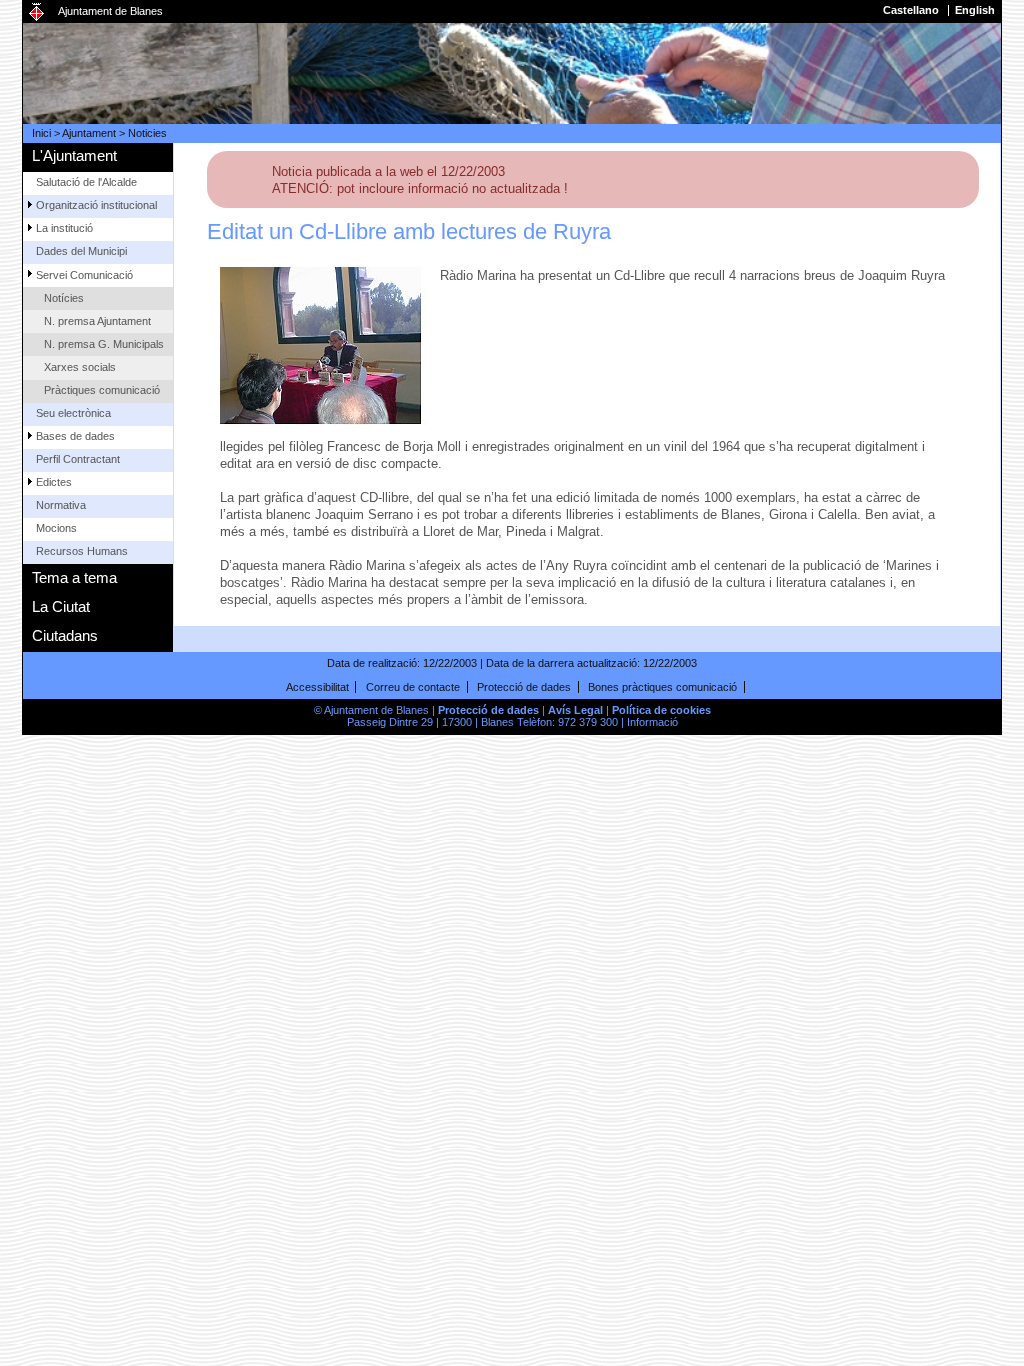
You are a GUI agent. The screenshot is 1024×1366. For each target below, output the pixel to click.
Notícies (64, 298)
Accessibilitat (317, 687)
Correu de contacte (413, 687)
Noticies (147, 133)
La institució (64, 228)
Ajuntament (89, 133)
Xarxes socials (80, 367)
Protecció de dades (524, 687)
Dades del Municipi (81, 251)
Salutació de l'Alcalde (86, 182)
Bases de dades (75, 436)
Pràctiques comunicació (102, 390)
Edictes (54, 482)
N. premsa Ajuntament (97, 321)
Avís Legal (575, 710)
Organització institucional (96, 205)
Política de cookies (661, 710)
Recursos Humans (82, 551)
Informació (652, 722)
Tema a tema (74, 577)
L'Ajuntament (74, 155)
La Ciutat (61, 606)
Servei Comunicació (84, 275)
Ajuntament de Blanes (110, 11)
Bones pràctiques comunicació (662, 687)
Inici (41, 133)
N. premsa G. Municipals (104, 344)
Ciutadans (65, 635)
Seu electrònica (73, 413)
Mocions (56, 528)
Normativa (61, 505)
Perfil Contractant (78, 459)
